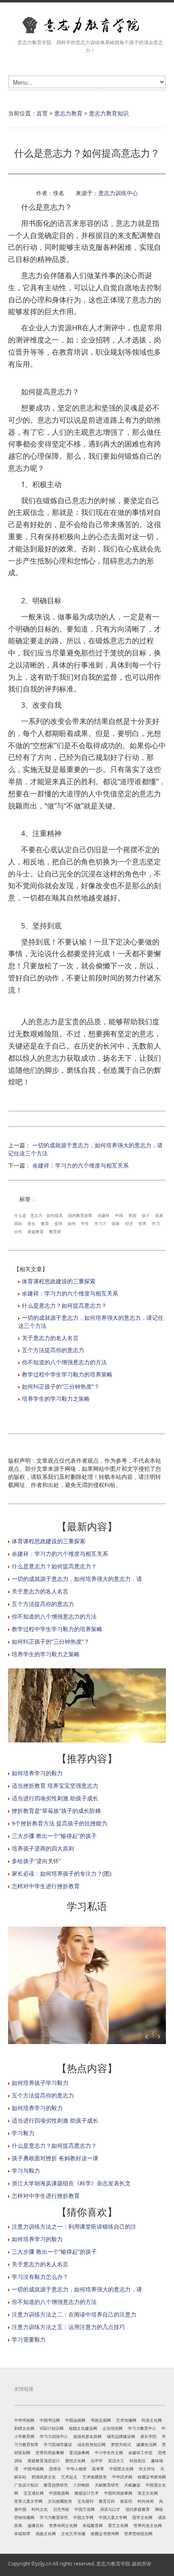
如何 (72, 1223)
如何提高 (55, 1215)
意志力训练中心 (118, 193)
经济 (129, 1223)
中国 (119, 1215)
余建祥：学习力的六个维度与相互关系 (81, 1165)
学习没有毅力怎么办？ (40, 2277)
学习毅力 (23, 2133)
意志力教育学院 (113, 2564)
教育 (45, 1223)
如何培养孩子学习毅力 (40, 2083)
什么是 (20, 1215)
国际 (18, 1223)
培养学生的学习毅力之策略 (56, 1399)
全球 (58, 1223)
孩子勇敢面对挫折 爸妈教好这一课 (55, 2158)
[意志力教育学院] (87, 25)
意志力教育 (68, 113)
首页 (42, 113)
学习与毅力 (26, 2171)
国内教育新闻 (80, 1215)
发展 (159, 1215)
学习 (156, 1223)
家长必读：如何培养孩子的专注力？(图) (62, 1873)
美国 (132, 1215)
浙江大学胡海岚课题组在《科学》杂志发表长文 (71, 2183)
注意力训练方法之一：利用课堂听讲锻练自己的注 (74, 2226)
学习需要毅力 (29, 2339)
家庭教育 (36, 1232)
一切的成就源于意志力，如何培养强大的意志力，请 (77, 1579)
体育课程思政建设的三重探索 (59, 1281)
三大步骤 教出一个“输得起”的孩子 (54, 1836)
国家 (116, 1223)
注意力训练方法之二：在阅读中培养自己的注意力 (74, 2314)
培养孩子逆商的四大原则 (43, 1848)
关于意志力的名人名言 (50, 1338)
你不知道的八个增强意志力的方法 (64, 1362)
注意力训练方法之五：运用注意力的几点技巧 (68, 2327)
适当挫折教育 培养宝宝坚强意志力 (55, 1786)
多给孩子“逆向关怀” (36, 1861)
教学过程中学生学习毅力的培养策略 (67, 1374)
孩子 (146, 1215)
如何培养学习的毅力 (37, 1773)
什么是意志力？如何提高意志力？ (64, 1305)
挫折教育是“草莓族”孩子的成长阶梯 (56, 1811)
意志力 (36, 1215)
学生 (85, 1223)
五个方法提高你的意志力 (53, 1350)
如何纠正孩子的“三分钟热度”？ (61, 1386)
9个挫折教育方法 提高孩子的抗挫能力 (59, 1823)
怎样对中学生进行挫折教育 (46, 1886)
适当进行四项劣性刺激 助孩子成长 (55, 1798)
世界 (142, 1223)
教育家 (55, 1232)
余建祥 (104, 1215)
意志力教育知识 (109, 113)
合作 (18, 1232)
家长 (32, 1223)
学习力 (100, 1223)
